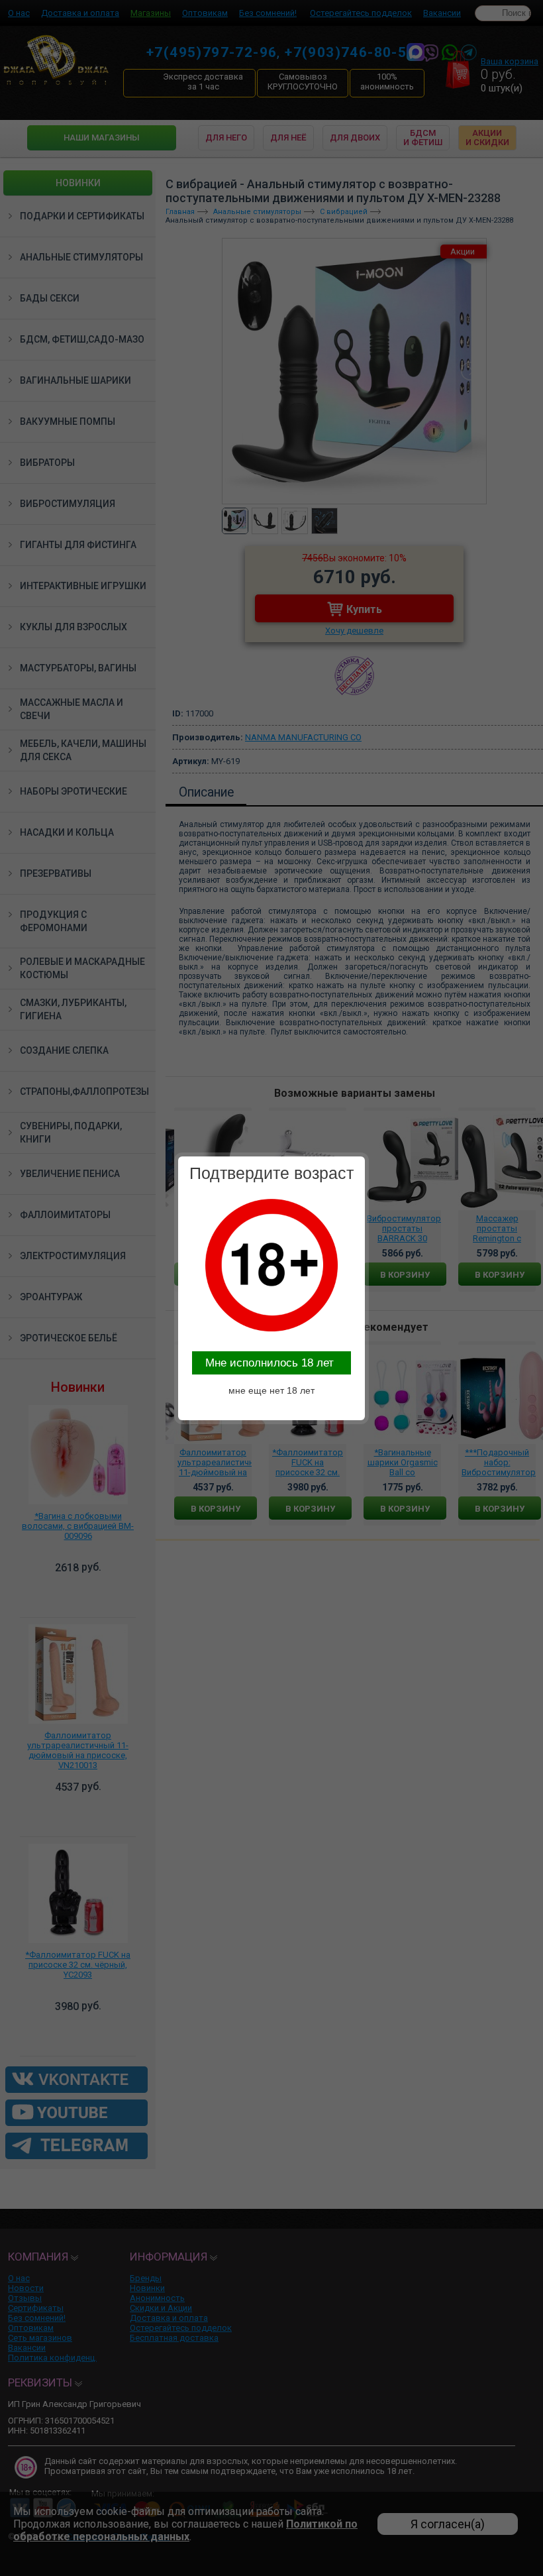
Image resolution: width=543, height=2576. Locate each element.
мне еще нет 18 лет (271, 1390)
